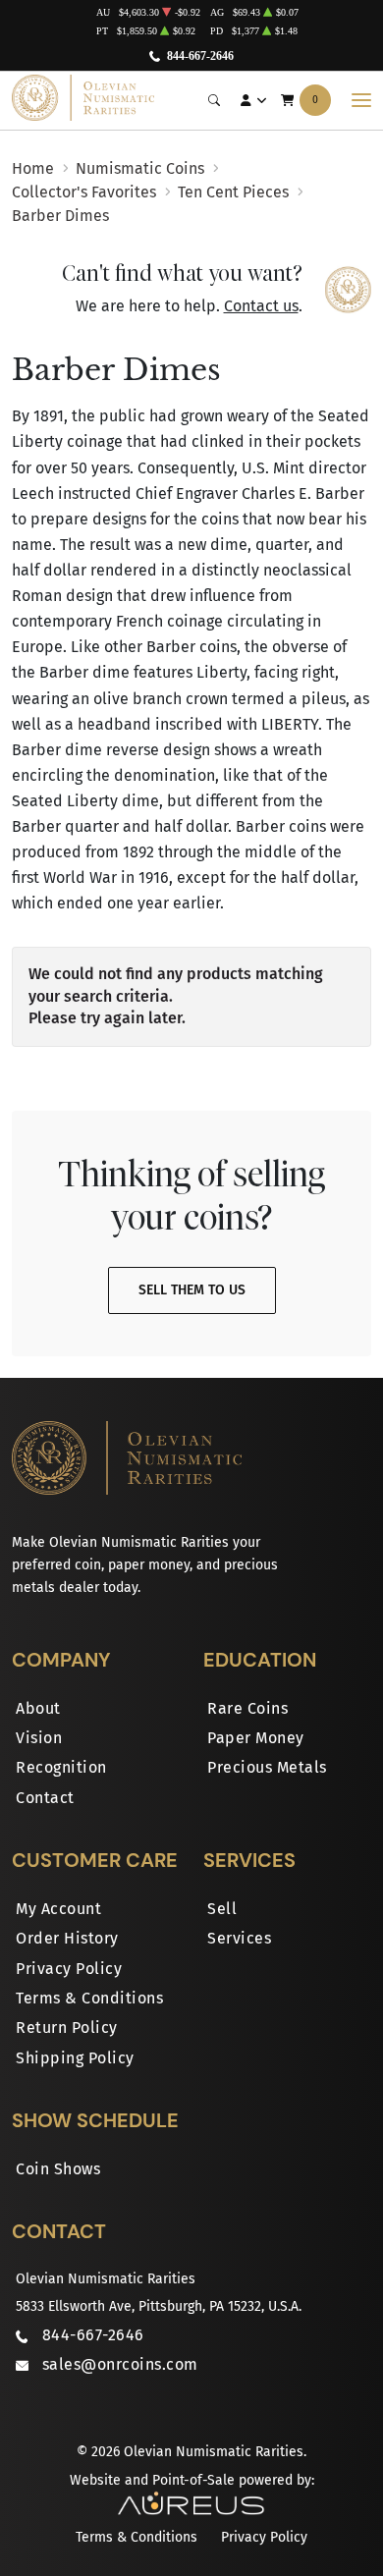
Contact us (261, 306)
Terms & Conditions (89, 1998)
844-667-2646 (200, 56)
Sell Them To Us (192, 1290)
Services (239, 1938)
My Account (58, 1909)
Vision (39, 1738)
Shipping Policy (75, 2058)
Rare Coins (247, 1708)
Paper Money (256, 1738)
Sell (222, 1909)
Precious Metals (267, 1767)
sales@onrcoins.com (120, 2364)
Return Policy (67, 2028)
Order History (67, 1938)
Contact (45, 1798)
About (38, 1708)
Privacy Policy (69, 1969)
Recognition (61, 1767)
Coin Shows (58, 2169)
